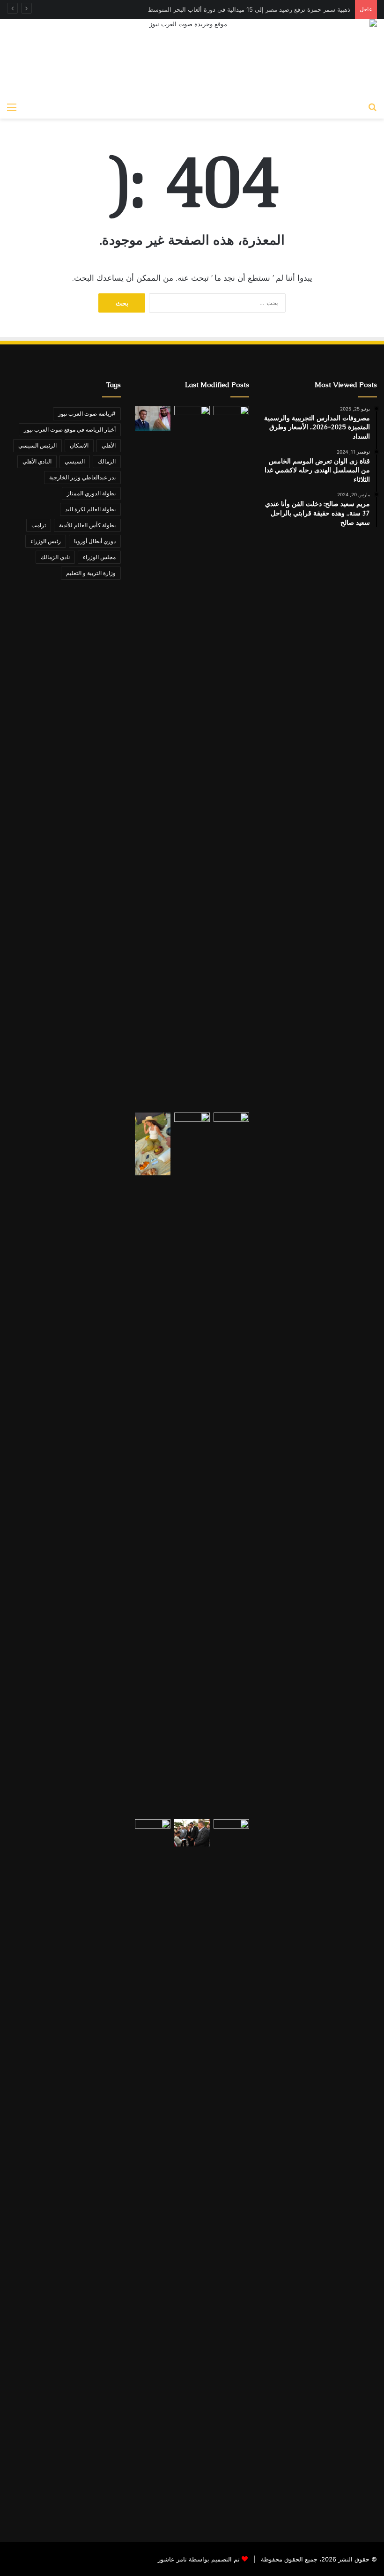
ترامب (39, 525)
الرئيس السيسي (37, 445)
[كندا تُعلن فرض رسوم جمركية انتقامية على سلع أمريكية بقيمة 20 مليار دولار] (153, 2171)
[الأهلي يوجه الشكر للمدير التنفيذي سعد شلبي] (192, 1464)
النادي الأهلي (37, 461)
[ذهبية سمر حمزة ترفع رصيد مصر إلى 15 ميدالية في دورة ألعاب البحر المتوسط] (192, 757)
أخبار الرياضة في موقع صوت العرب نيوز (70, 429)
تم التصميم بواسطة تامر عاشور (199, 2559)
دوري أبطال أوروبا (95, 541)
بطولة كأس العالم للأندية (87, 525)
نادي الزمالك (55, 557)
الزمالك (107, 461)
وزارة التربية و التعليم (91, 573)
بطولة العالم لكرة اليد (90, 509)
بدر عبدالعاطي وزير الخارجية (82, 477)
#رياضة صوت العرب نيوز (87, 414)
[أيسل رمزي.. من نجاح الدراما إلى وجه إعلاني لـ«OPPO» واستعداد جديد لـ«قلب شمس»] (153, 1144)
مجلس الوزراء (99, 557)
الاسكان (79, 445)
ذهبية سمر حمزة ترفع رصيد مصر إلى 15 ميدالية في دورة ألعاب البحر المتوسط (249, 9)
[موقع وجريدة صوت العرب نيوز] (192, 58)
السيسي (75, 461)
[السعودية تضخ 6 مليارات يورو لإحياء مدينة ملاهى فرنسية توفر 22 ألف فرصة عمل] (153, 419)
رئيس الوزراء (46, 541)
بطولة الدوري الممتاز (91, 493)
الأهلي (109, 445)
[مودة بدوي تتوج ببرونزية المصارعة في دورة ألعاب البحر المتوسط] (231, 1464)
